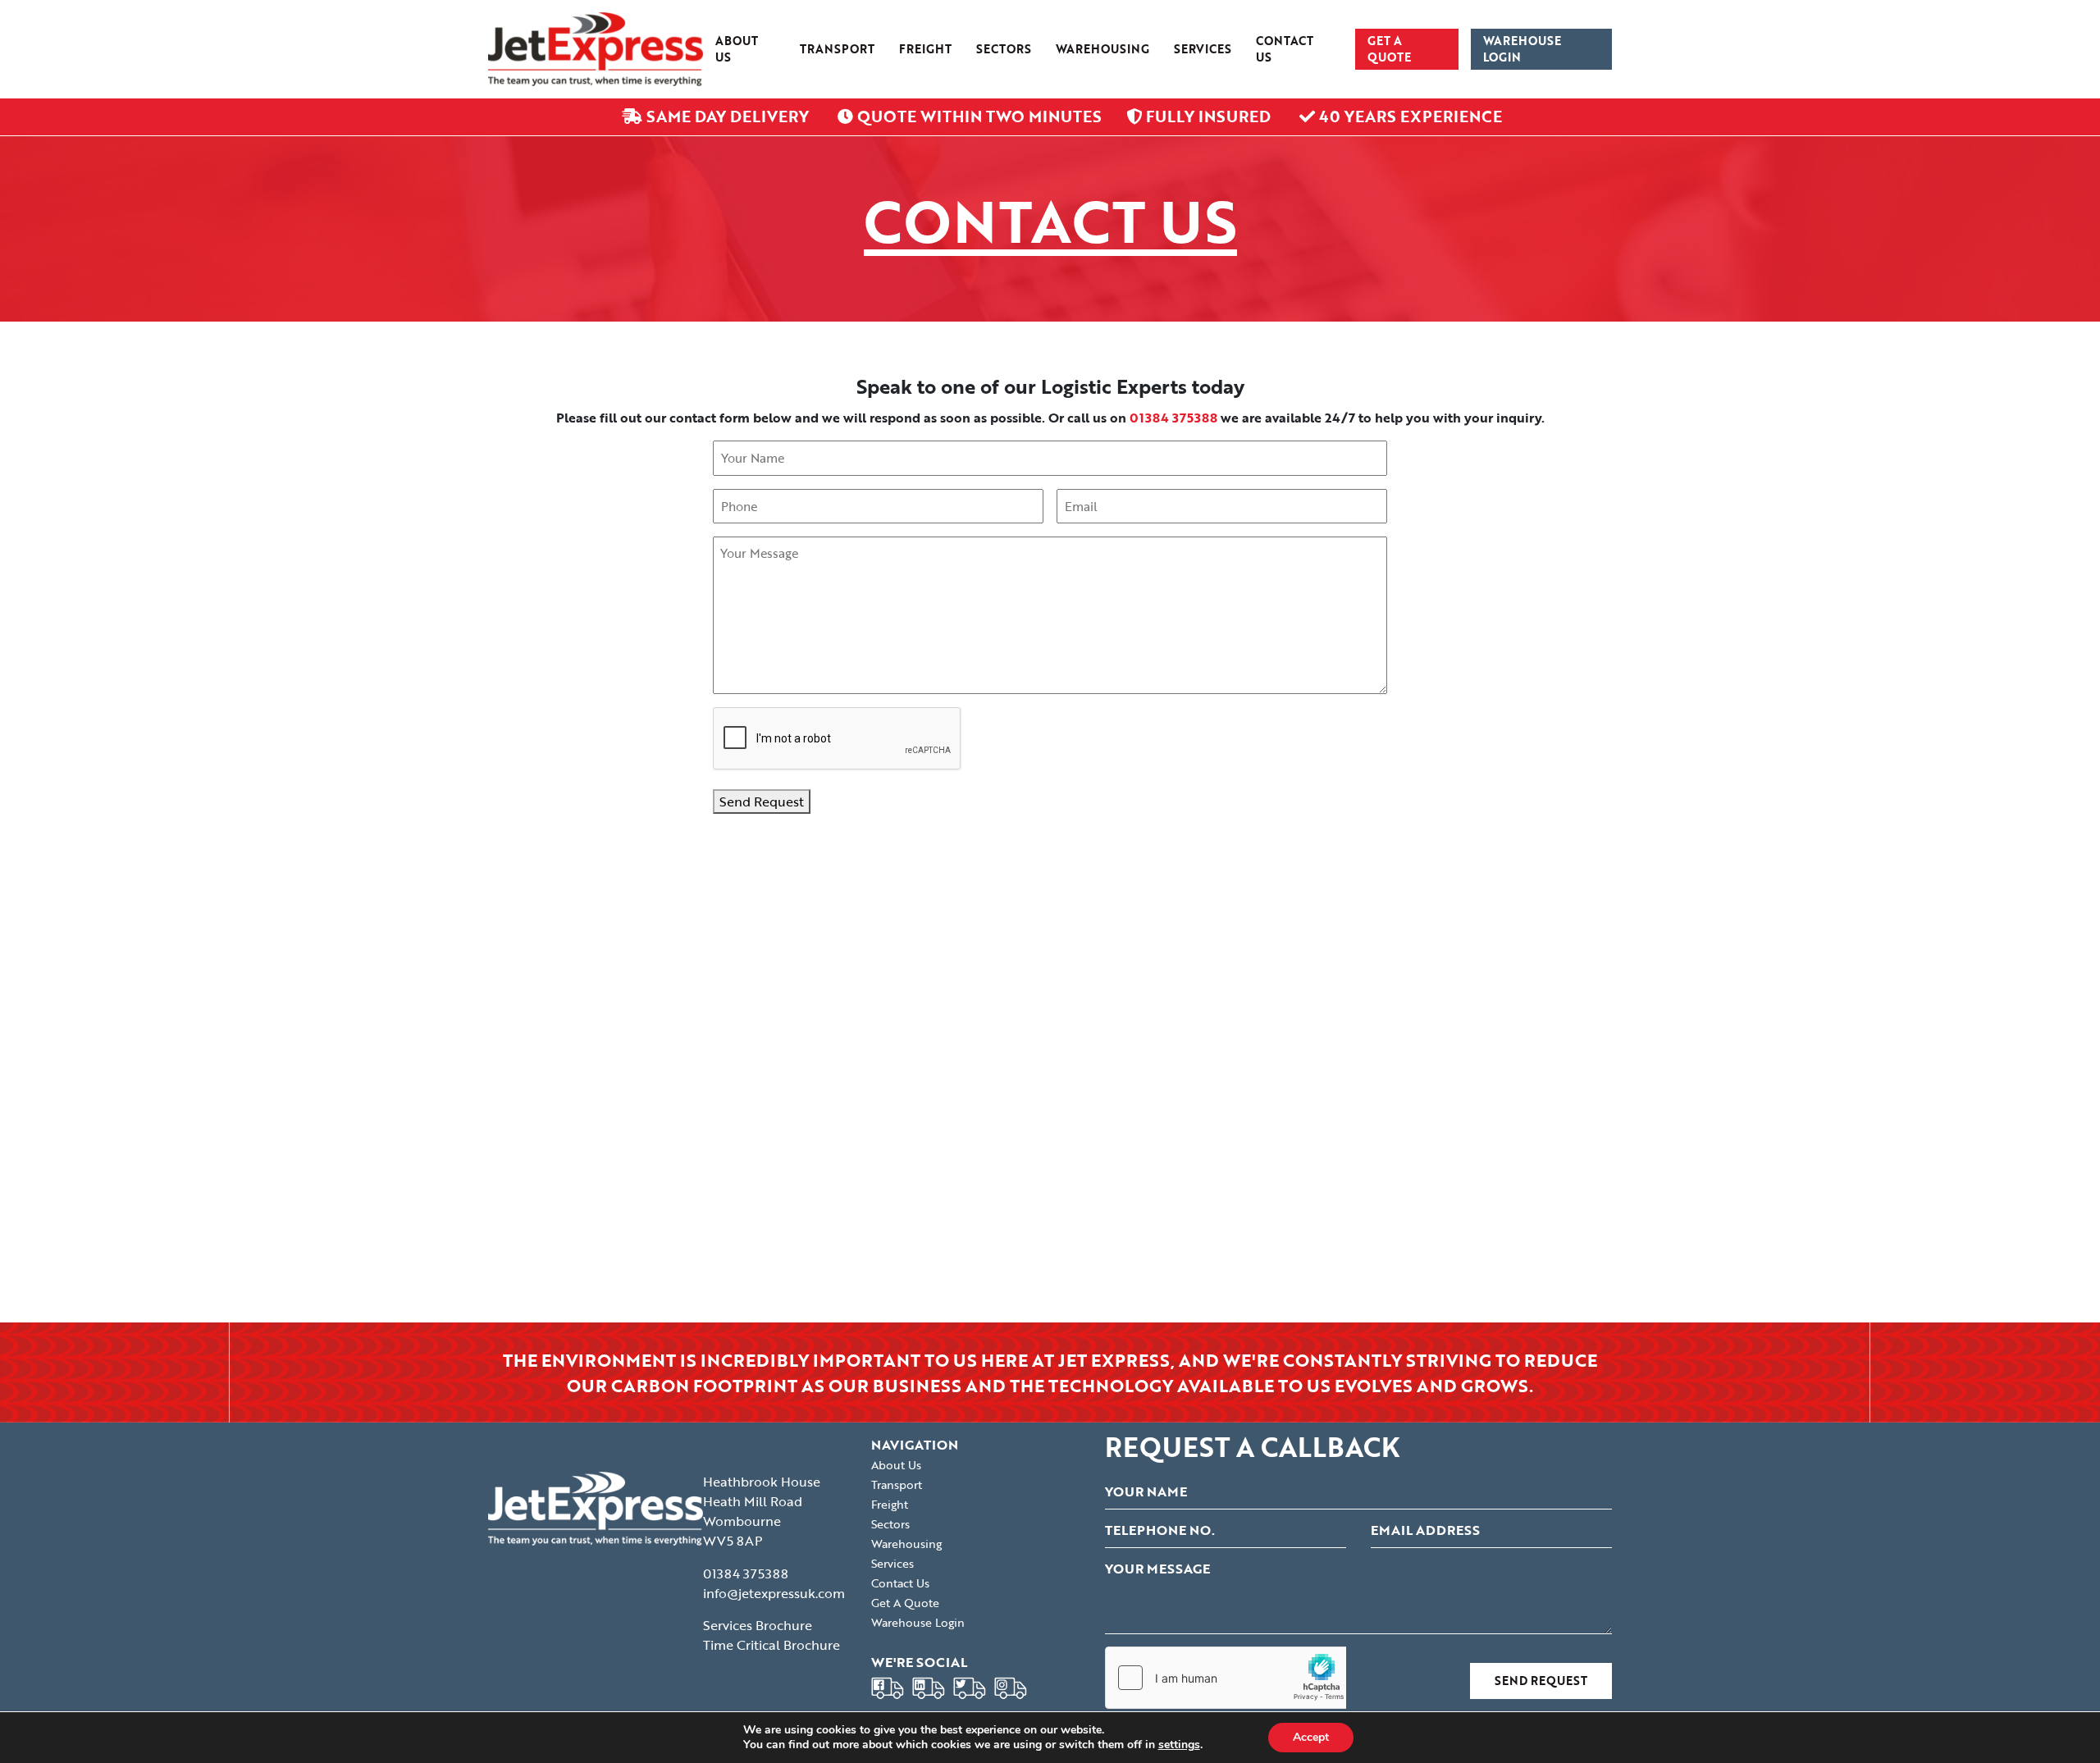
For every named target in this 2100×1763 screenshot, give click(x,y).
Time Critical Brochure (772, 1645)
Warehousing (1102, 49)
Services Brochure (758, 1625)
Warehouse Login (1522, 49)
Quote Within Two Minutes (977, 116)
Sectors (1004, 49)
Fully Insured (1208, 116)
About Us (737, 49)
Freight (925, 49)
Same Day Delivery (728, 116)
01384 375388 (746, 1573)
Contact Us (1285, 49)
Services (1203, 49)
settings (1179, 1745)
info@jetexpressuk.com (774, 1593)
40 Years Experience (1408, 116)
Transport (837, 49)
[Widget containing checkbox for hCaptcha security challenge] (1229, 1678)
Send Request (762, 802)
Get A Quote (1389, 49)
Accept (1311, 1737)
